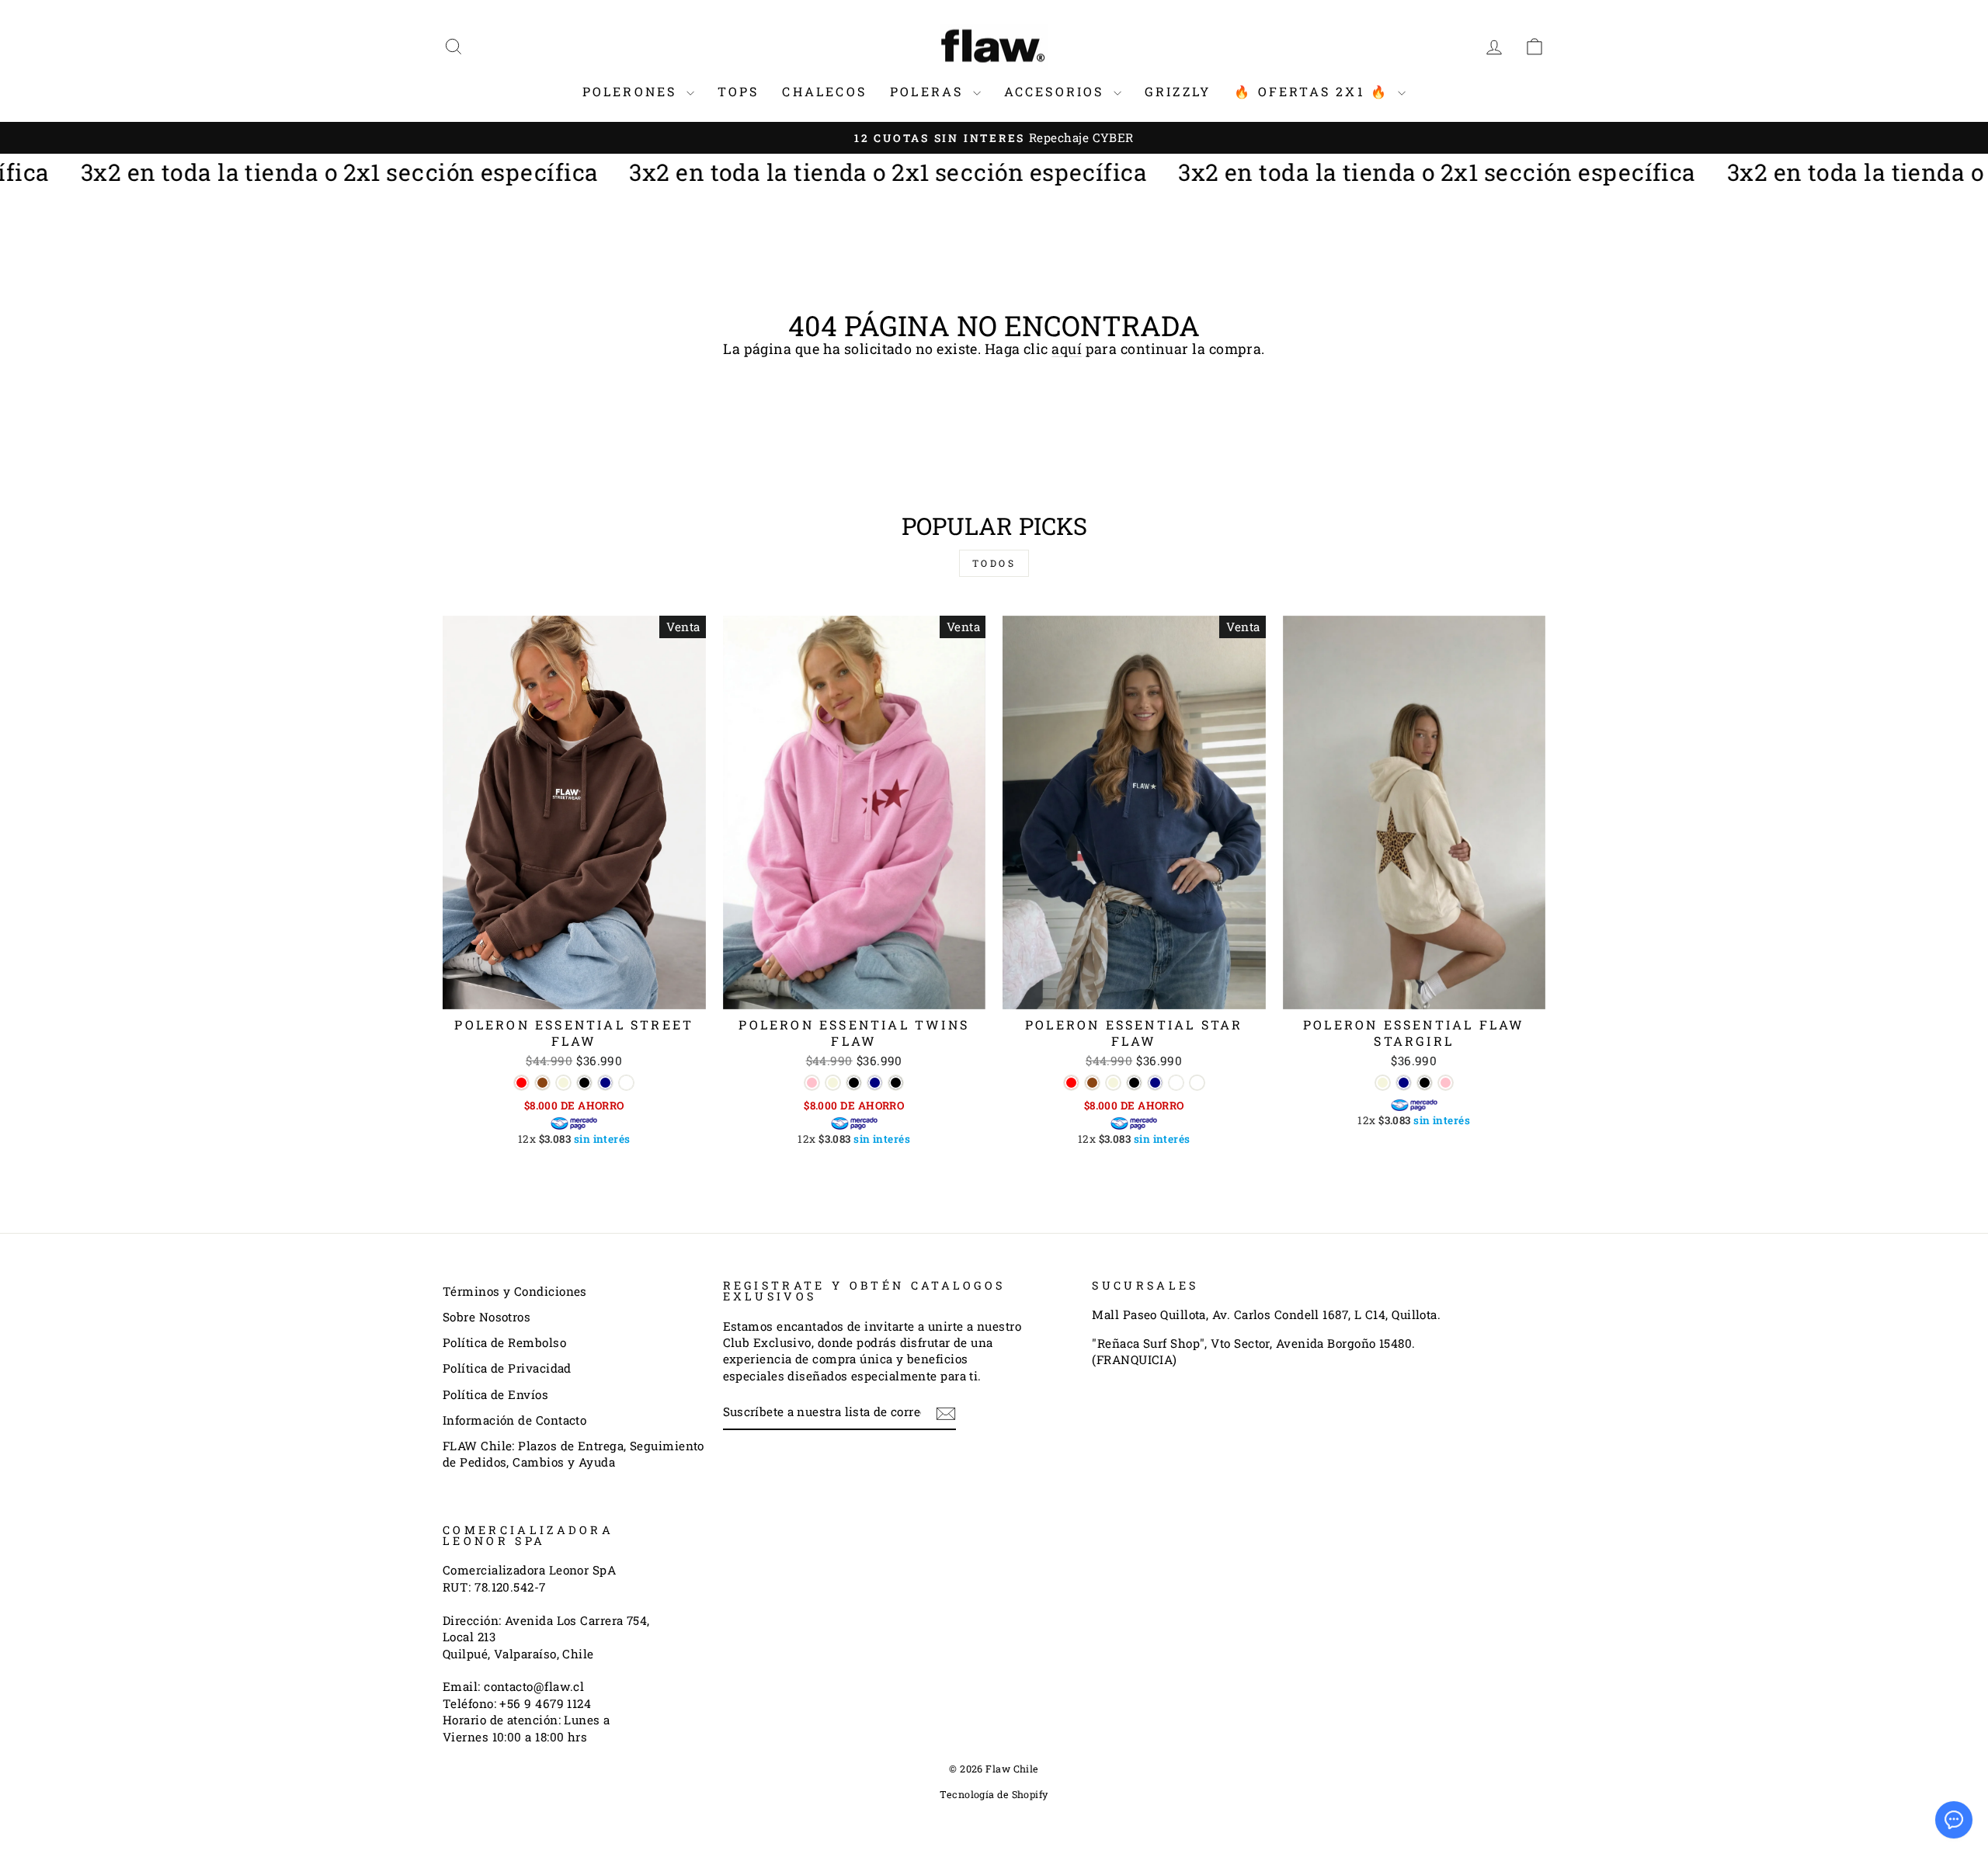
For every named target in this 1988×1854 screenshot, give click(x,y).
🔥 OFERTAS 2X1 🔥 (1314, 91)
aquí (1067, 349)
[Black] (896, 1083)
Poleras (930, 91)
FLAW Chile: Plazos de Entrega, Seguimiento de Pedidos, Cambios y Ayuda (573, 1454)
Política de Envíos (495, 1394)
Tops (739, 91)
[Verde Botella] (626, 1083)
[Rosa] (812, 1083)
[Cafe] (542, 1083)
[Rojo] (521, 1083)
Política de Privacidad (507, 1368)
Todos (994, 563)
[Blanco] (1197, 1083)
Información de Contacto (514, 1420)
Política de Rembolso (504, 1342)
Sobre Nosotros (487, 1317)
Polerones (633, 91)
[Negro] (584, 1083)
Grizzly (1178, 91)
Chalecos (824, 91)
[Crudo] (563, 1083)
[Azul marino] (605, 1083)
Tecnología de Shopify (994, 1794)
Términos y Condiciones (515, 1291)
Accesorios (1057, 91)
